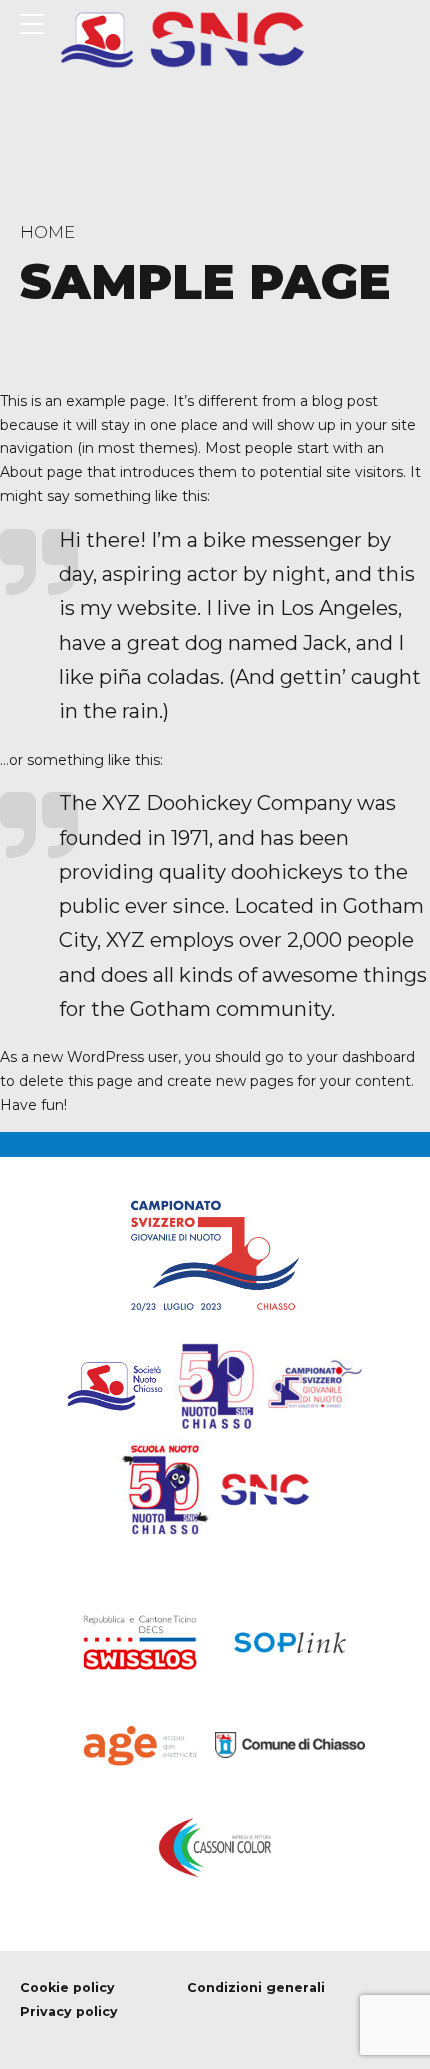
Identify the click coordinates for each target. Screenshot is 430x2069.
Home (47, 232)
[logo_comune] (290, 1745)
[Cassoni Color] (215, 1848)
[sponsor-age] (140, 1745)
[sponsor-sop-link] (290, 1642)
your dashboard (361, 1057)
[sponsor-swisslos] (140, 1642)
